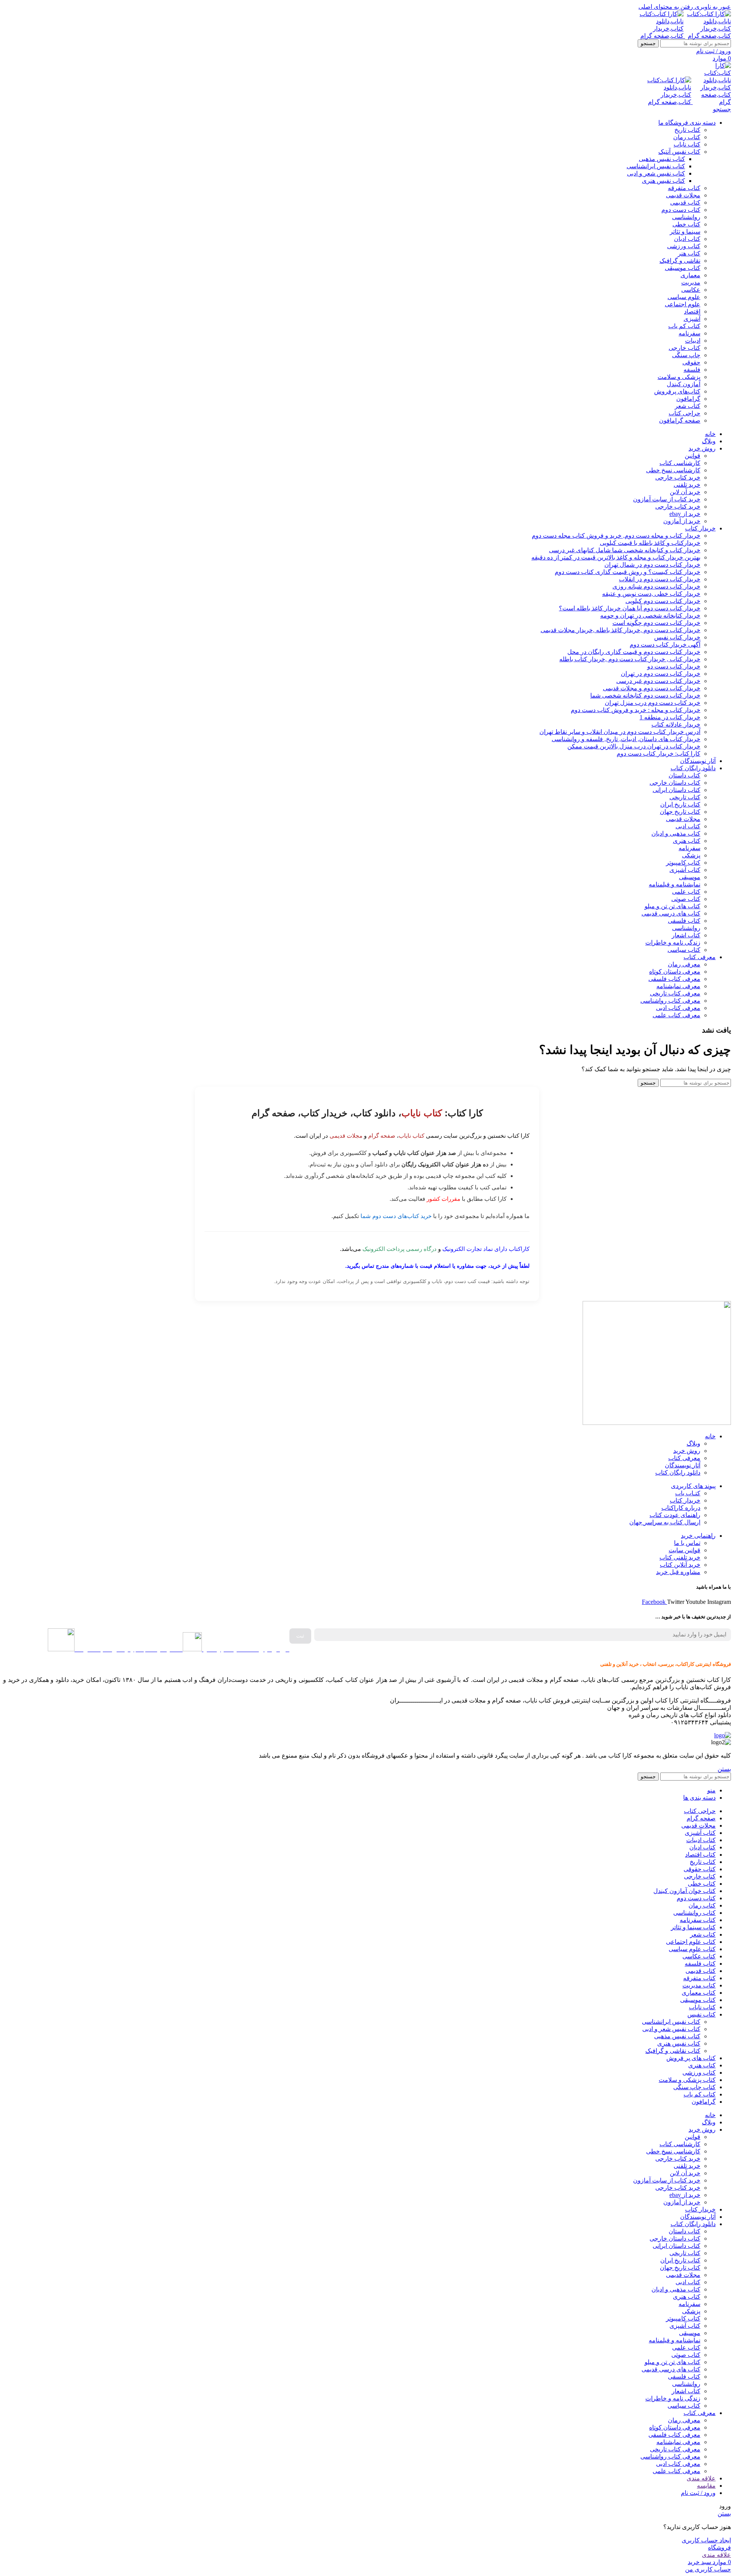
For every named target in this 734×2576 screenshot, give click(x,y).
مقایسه (706, 2486)
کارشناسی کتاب (680, 463)
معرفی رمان (684, 964)
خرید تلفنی (687, 485)
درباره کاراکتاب (681, 1508)
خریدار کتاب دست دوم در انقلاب (660, 579)
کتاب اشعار (686, 935)
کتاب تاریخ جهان (680, 812)
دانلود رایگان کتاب (678, 1473)
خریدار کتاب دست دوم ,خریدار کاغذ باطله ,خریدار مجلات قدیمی (620, 630)
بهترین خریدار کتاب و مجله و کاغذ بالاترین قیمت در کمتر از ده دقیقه (616, 557)
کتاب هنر (689, 253)
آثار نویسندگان (683, 1465)
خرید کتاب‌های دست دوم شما (396, 1216)
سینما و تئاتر (685, 232)
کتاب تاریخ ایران (680, 804)
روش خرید (687, 1451)
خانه (710, 1436)
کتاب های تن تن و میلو (672, 906)
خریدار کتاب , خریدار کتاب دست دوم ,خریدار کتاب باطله (630, 659)
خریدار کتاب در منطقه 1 (670, 717)
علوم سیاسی (684, 297)
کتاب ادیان (687, 239)
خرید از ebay (685, 514)
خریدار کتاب (685, 1500)
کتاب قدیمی (685, 202)
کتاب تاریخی (685, 797)
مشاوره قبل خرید (678, 1572)
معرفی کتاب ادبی (678, 1008)
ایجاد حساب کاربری (706, 2540)
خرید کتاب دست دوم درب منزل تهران (653, 703)
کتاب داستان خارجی (675, 783)
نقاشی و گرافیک (680, 261)
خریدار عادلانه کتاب (676, 724)
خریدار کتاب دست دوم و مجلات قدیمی (652, 688)
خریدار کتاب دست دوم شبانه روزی (656, 586)
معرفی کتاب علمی (676, 1015)
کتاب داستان (684, 775)
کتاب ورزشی (684, 246)
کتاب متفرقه (684, 188)
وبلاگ (693, 1443)
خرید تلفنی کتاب (680, 1557)
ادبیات (693, 341)
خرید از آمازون (682, 521)
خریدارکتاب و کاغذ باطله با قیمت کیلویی (650, 543)
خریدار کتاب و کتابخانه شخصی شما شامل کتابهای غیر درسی (625, 550)
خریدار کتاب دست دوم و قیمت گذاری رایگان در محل (634, 652)
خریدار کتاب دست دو (674, 666)
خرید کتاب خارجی (678, 477)
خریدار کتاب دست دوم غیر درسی (658, 681)
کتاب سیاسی (684, 950)
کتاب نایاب (687, 144)
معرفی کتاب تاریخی (675, 993)
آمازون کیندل (684, 384)
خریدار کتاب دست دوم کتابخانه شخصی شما (645, 695)
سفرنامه (689, 333)
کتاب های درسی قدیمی (671, 913)
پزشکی (691, 855)
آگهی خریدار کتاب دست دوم (665, 645)
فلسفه (692, 370)
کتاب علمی (686, 892)
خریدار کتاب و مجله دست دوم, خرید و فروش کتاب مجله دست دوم (616, 536)
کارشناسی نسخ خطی (673, 470)
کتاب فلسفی (684, 921)
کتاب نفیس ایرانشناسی (656, 166)
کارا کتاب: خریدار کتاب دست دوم (658, 754)
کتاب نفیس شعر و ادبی (656, 173)
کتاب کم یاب (684, 326)
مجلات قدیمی (683, 195)
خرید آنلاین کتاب (680, 1565)
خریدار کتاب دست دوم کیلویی (663, 601)
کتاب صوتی (686, 899)
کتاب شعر (688, 406)
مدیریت (691, 282)
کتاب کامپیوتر (683, 863)
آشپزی (692, 319)
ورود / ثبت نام (698, 2493)
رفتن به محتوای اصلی (666, 7)
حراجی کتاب (684, 413)
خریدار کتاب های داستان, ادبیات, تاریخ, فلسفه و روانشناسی (626, 739)
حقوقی (691, 362)
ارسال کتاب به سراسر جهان (665, 1522)
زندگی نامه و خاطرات (673, 942)
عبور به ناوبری (712, 7)
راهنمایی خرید (698, 1536)
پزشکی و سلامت (679, 377)
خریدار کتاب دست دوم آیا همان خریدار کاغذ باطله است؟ (630, 608)
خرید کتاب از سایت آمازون (667, 499)
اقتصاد (692, 311)
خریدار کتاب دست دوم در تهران (661, 674)
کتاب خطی (686, 224)
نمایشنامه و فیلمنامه (675, 884)
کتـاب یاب (688, 1493)
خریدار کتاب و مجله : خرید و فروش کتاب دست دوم (636, 710)
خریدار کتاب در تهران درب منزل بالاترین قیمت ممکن (634, 746)
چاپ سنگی (686, 355)
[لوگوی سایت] (707, 36)
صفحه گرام (382, 1136)
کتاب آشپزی (685, 870)
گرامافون (688, 399)
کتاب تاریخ (687, 130)
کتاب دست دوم (681, 210)
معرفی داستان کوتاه (675, 972)
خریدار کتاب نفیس (677, 637)
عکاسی (691, 290)
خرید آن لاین (685, 492)
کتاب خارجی (684, 348)
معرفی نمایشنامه (678, 986)
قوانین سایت (684, 1550)
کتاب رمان (687, 137)
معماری (690, 275)
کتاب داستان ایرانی (676, 790)
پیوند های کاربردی (693, 1486)
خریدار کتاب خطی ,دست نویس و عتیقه (651, 594)
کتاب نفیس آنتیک (679, 152)
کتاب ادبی (688, 826)
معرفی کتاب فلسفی (674, 979)
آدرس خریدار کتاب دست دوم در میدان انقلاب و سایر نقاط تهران (620, 732)
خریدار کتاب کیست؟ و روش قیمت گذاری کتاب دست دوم (628, 572)
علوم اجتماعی (683, 304)
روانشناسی (686, 217)
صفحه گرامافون (680, 420)
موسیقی (690, 877)
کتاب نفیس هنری (663, 181)
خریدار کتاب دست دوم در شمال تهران (652, 565)
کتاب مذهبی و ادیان (676, 833)
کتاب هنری (687, 841)
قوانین (693, 456)
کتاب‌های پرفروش (677, 391)
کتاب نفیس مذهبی (662, 159)
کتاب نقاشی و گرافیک (673, 2051)
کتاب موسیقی (683, 268)
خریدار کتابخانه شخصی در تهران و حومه (650, 616)
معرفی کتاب (684, 1458)
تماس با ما (687, 1543)
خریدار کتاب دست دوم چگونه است (656, 623)
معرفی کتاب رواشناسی (670, 1001)
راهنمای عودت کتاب (675, 1515)
